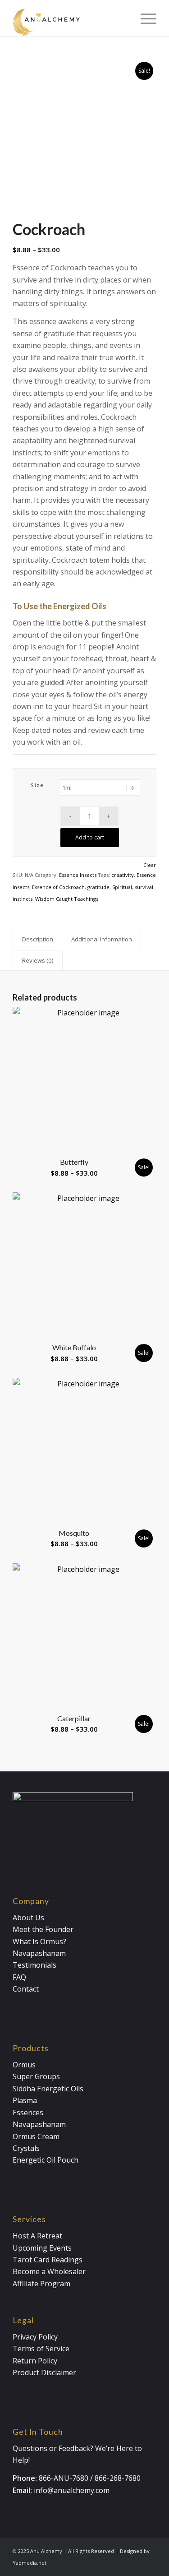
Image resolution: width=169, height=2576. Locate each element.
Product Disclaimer (44, 2372)
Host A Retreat (37, 2236)
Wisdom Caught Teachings (67, 899)
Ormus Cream (36, 2136)
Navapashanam (39, 1953)
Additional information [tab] (102, 939)
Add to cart (90, 837)
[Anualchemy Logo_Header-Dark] (70, 18)
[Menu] (144, 18)
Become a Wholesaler (49, 2271)
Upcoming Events (42, 2248)
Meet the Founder (43, 1929)
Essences (28, 2113)
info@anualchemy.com (72, 2490)
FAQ (19, 1977)
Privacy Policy (35, 2337)
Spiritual (122, 887)
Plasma (25, 2100)
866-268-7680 (118, 2478)
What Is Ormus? (39, 1941)
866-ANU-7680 (64, 2478)
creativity (123, 875)
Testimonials (34, 1965)
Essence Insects (78, 875)
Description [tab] (38, 939)
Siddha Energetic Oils (48, 2089)
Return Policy (35, 2361)
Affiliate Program (41, 2284)
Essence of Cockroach (58, 887)
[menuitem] (144, 18)
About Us (28, 1918)
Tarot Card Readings (48, 2260)
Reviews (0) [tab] (38, 960)
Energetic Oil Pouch (46, 2160)
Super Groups (36, 2076)
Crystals (26, 2148)
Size (37, 785)
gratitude (98, 887)
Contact (26, 1989)
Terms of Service (41, 2349)
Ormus (24, 2065)
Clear (150, 865)
